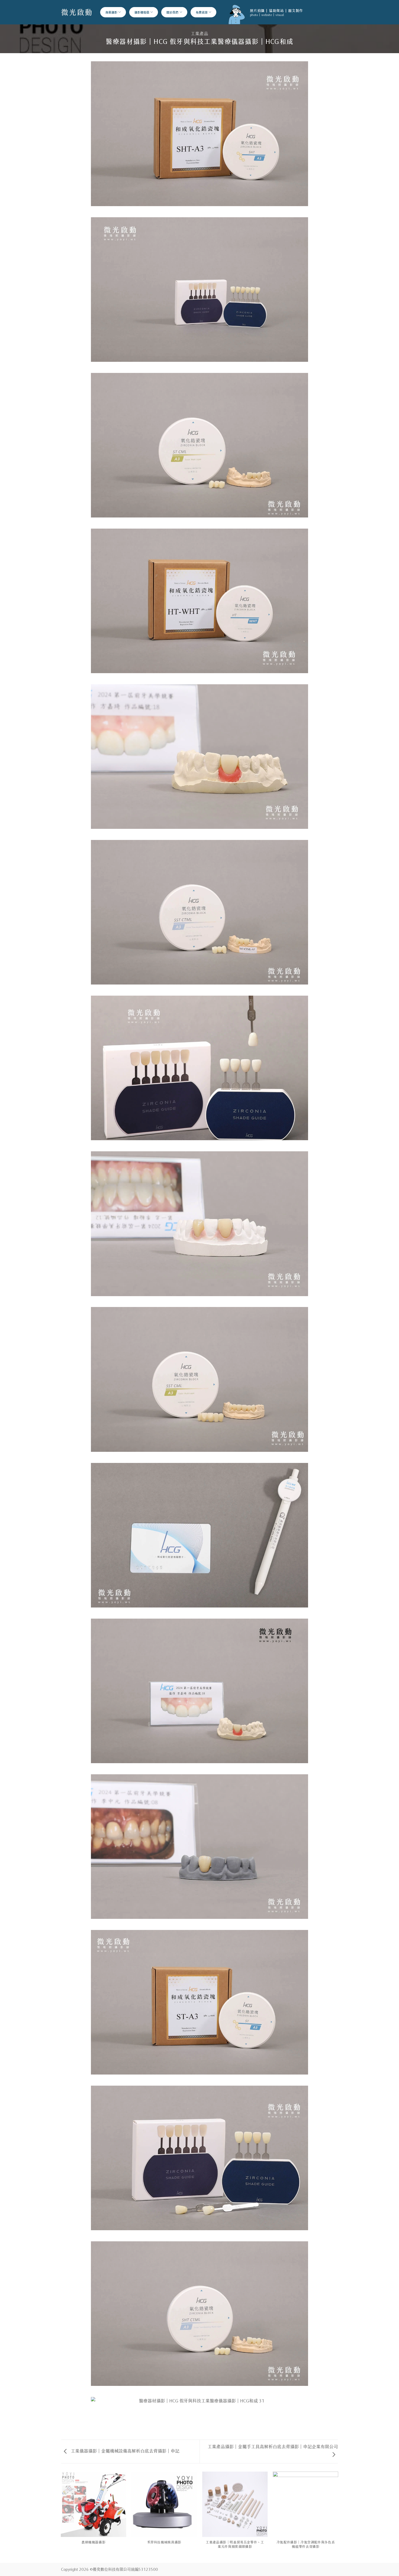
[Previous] (61, 2517)
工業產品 (199, 33)
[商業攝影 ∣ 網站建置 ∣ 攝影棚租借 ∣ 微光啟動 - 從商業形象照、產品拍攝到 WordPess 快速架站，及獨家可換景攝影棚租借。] (77, 12)
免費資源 (202, 12)
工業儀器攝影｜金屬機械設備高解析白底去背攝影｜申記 (125, 2450)
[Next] (338, 2517)
